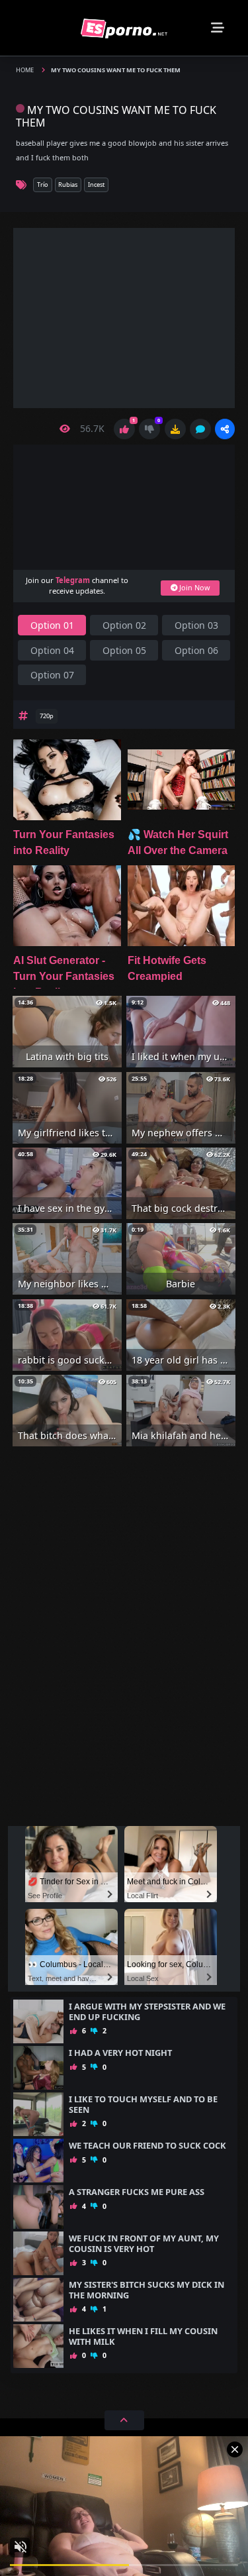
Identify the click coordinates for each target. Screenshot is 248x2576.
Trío (43, 185)
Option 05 (124, 650)
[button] (225, 429)
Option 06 (196, 650)
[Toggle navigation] (218, 28)
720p (47, 716)
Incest (96, 185)
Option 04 (52, 650)
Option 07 (52, 675)
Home (25, 70)
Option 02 (124, 625)
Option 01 (52, 625)
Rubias (68, 185)
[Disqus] (124, 1646)
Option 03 (196, 625)
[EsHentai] (124, 27)
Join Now (193, 587)
